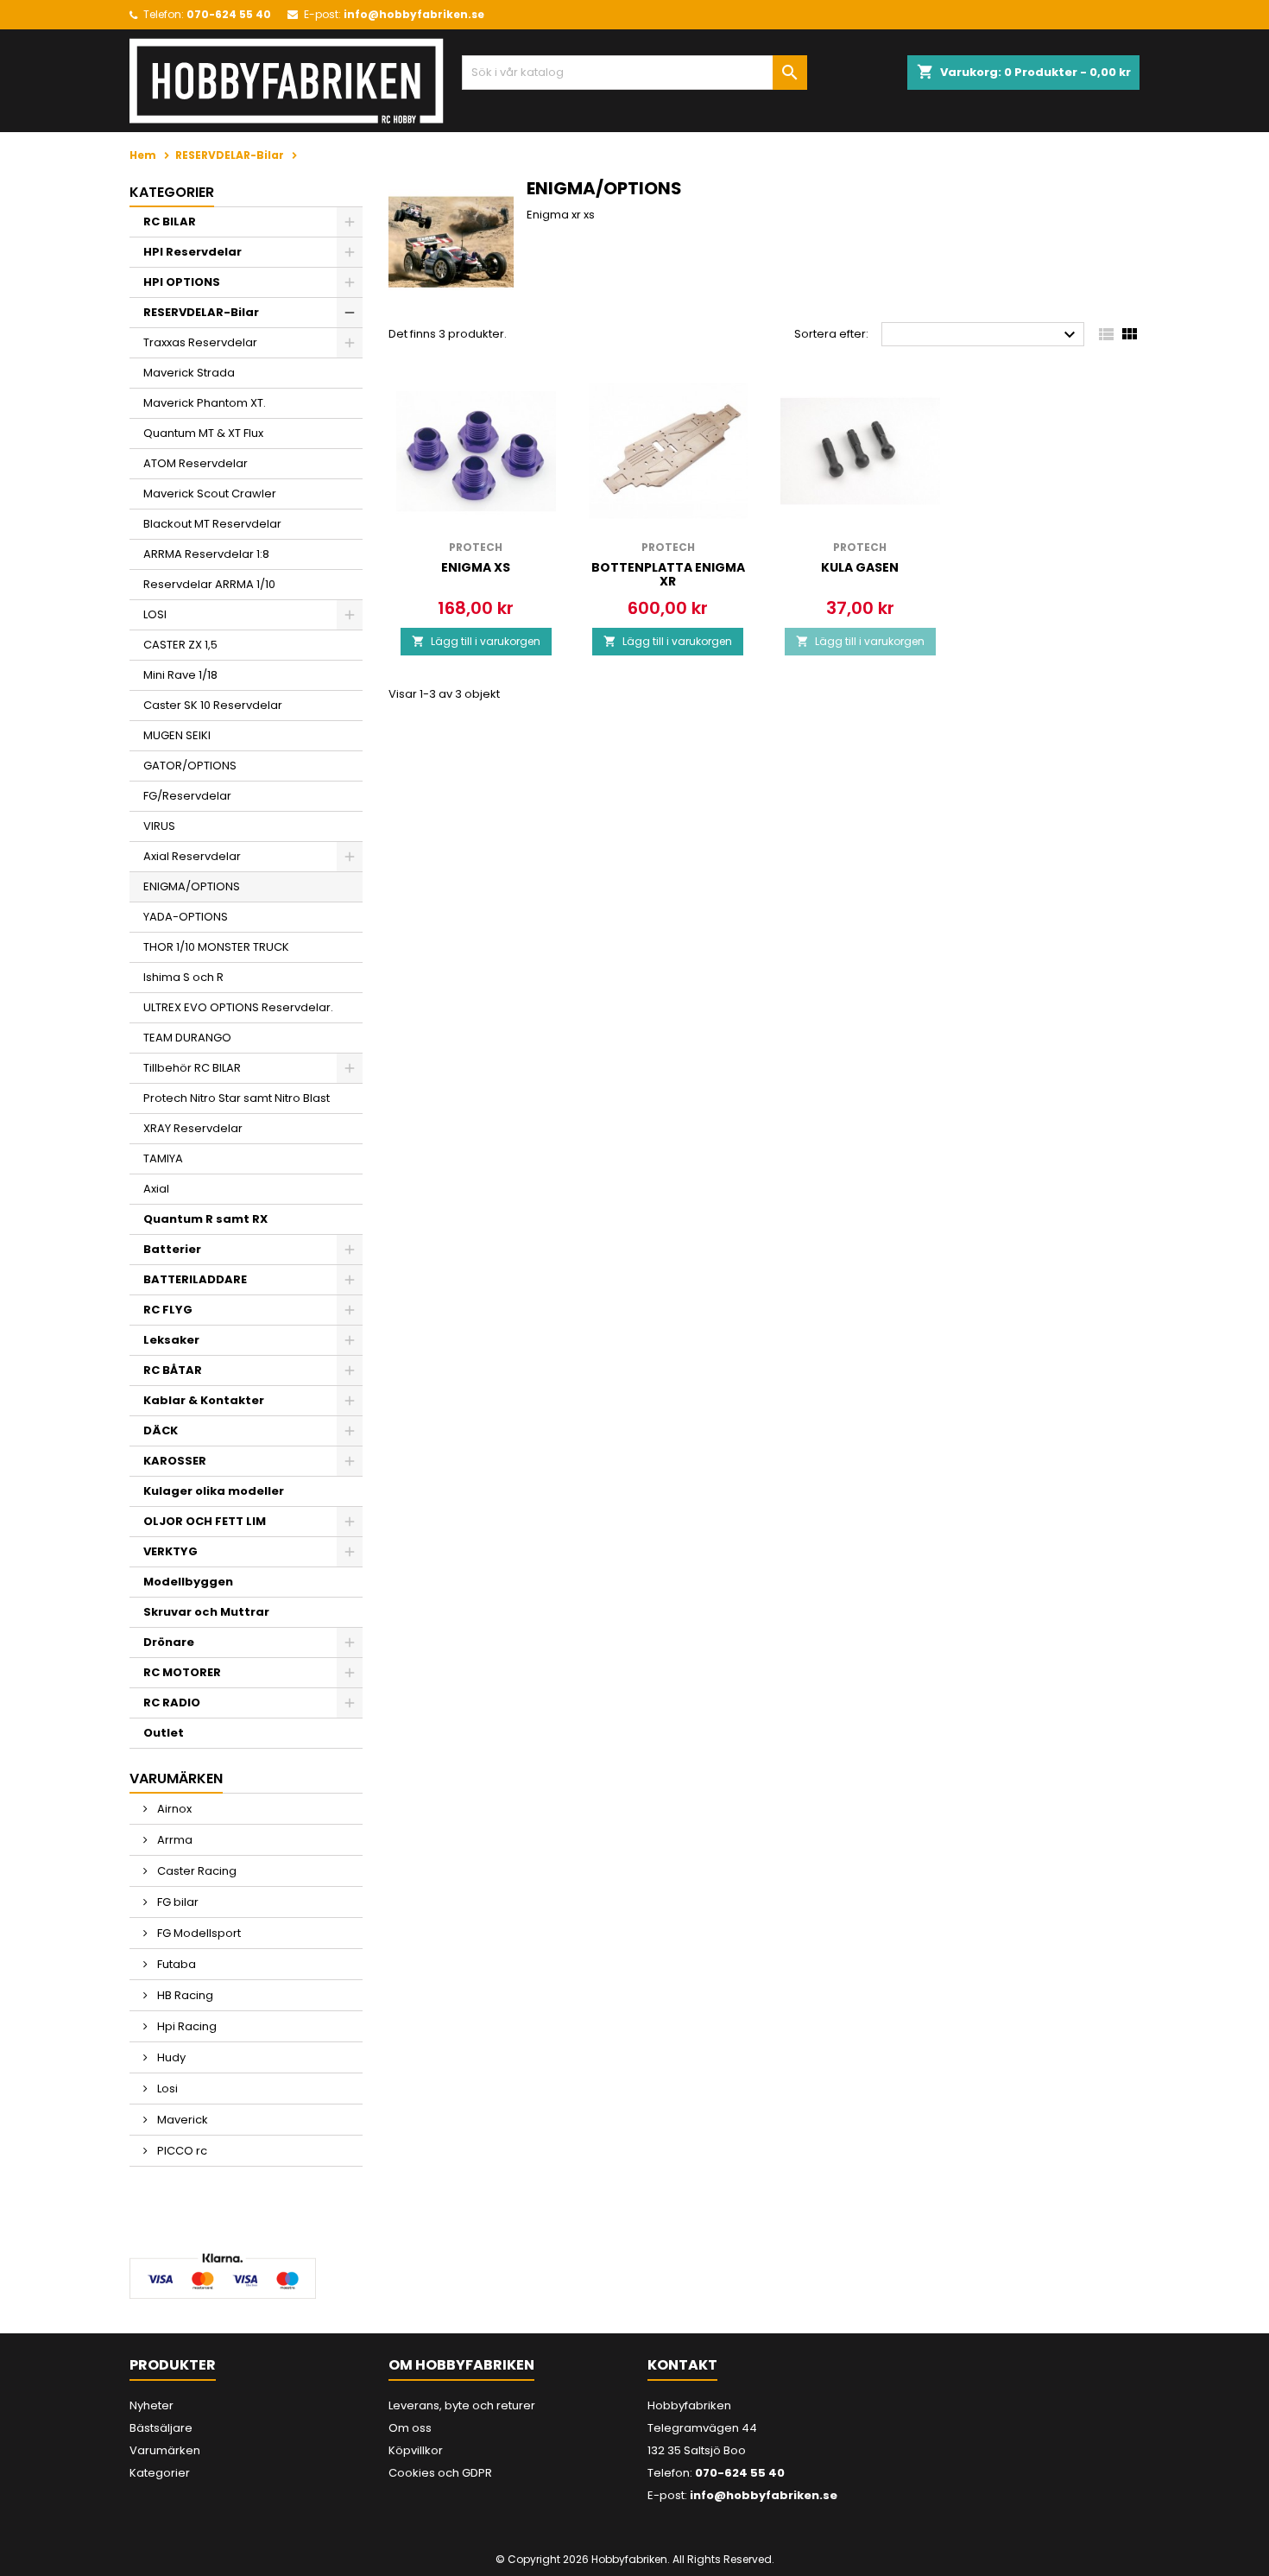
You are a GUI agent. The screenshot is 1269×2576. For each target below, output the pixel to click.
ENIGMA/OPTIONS (192, 886)
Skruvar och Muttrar (206, 1612)
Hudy (170, 2057)
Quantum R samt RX (205, 1219)
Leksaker (171, 1340)
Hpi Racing (186, 2026)
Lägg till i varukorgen (476, 641)
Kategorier (172, 192)
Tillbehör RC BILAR (192, 1068)
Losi (166, 2089)
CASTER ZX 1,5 (180, 645)
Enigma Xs (476, 567)
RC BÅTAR (173, 1370)
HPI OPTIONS (182, 282)
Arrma (174, 1840)
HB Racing (184, 1995)
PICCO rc (181, 2151)
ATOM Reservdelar (196, 463)
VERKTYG (170, 1551)
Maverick (181, 2120)
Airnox (173, 1809)
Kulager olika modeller (214, 1491)
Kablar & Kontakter (204, 1400)
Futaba (175, 1964)
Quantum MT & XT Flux (203, 433)
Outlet (164, 1733)
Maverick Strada (189, 373)
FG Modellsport (198, 1933)
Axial (156, 1189)
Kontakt (682, 2365)
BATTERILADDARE (195, 1279)
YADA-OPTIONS (186, 917)
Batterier (172, 1249)
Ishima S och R (183, 977)
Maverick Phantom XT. (205, 403)
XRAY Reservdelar (193, 1128)
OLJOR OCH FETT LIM (205, 1521)
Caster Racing (196, 1871)
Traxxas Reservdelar (200, 342)
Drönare (169, 1642)
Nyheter (152, 2405)
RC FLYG (168, 1310)
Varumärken (165, 2450)
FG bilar (177, 1902)
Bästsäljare (161, 2428)
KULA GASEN (860, 567)
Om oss (410, 2428)
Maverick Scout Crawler (210, 494)
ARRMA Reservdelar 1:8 (206, 554)
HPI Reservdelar (193, 252)
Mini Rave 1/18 (180, 675)
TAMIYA (163, 1158)
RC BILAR (170, 222)
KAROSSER (175, 1461)
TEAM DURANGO (187, 1038)
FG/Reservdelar (187, 796)
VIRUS (159, 826)
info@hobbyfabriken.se (414, 14)
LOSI (155, 614)
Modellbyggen (188, 1582)
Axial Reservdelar (192, 856)
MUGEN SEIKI (177, 735)
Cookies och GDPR (440, 2473)
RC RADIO (172, 1703)
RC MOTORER (182, 1672)
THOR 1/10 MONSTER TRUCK (216, 947)
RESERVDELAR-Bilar (201, 312)
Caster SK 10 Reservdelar (213, 705)
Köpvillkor (416, 2450)
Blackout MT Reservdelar (212, 524)
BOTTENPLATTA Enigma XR (668, 574)
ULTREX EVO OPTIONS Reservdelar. (238, 1007)
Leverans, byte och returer (462, 2405)
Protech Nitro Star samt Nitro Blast (237, 1098)
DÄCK (161, 1430)
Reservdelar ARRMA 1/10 (209, 584)
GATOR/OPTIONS (190, 766)
